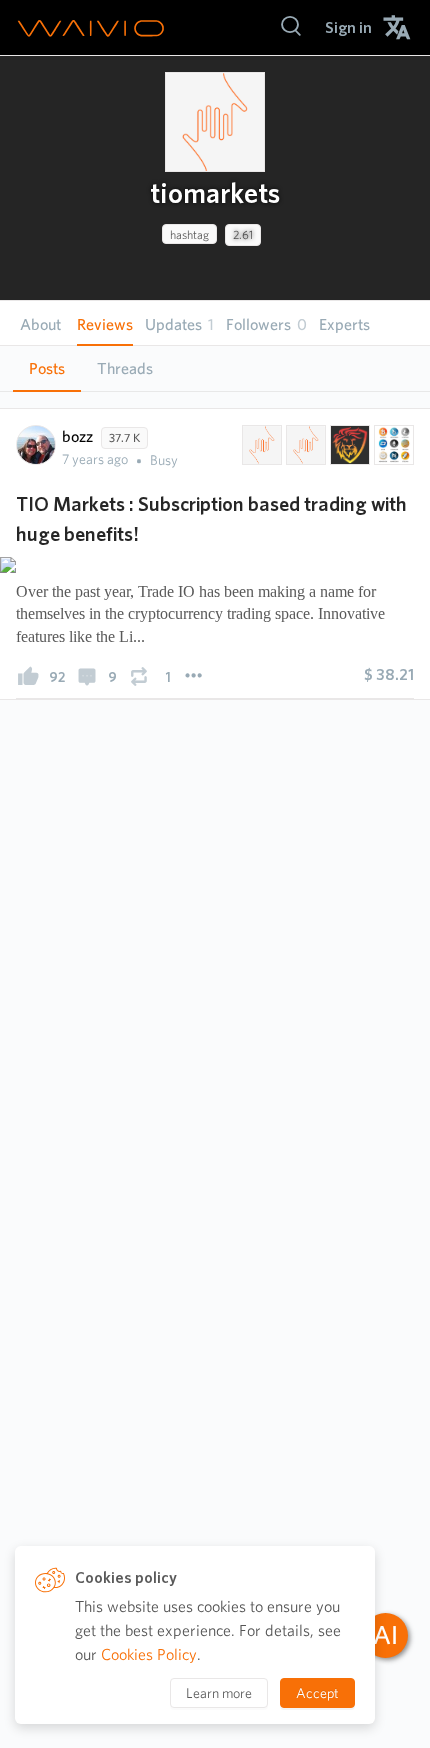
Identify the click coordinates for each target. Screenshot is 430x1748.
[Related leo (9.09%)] (348, 445)
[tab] (47, 369)
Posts (47, 368)
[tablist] (215, 368)
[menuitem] (348, 27)
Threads (125, 368)
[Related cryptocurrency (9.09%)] (392, 445)
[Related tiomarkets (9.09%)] (260, 445)
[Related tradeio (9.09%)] (304, 445)
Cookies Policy (149, 1654)
